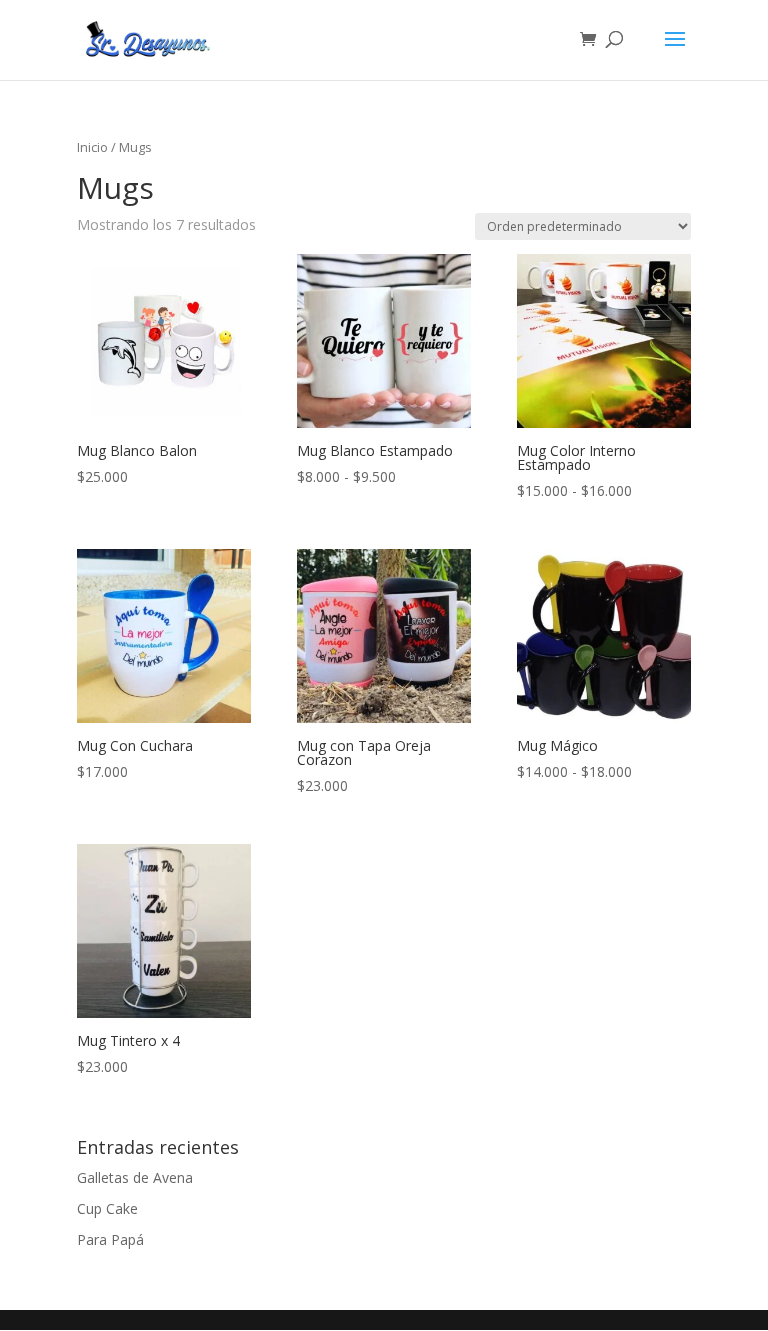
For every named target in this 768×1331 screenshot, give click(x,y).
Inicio (92, 147)
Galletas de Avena (135, 1177)
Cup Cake (107, 1208)
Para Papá (110, 1239)
